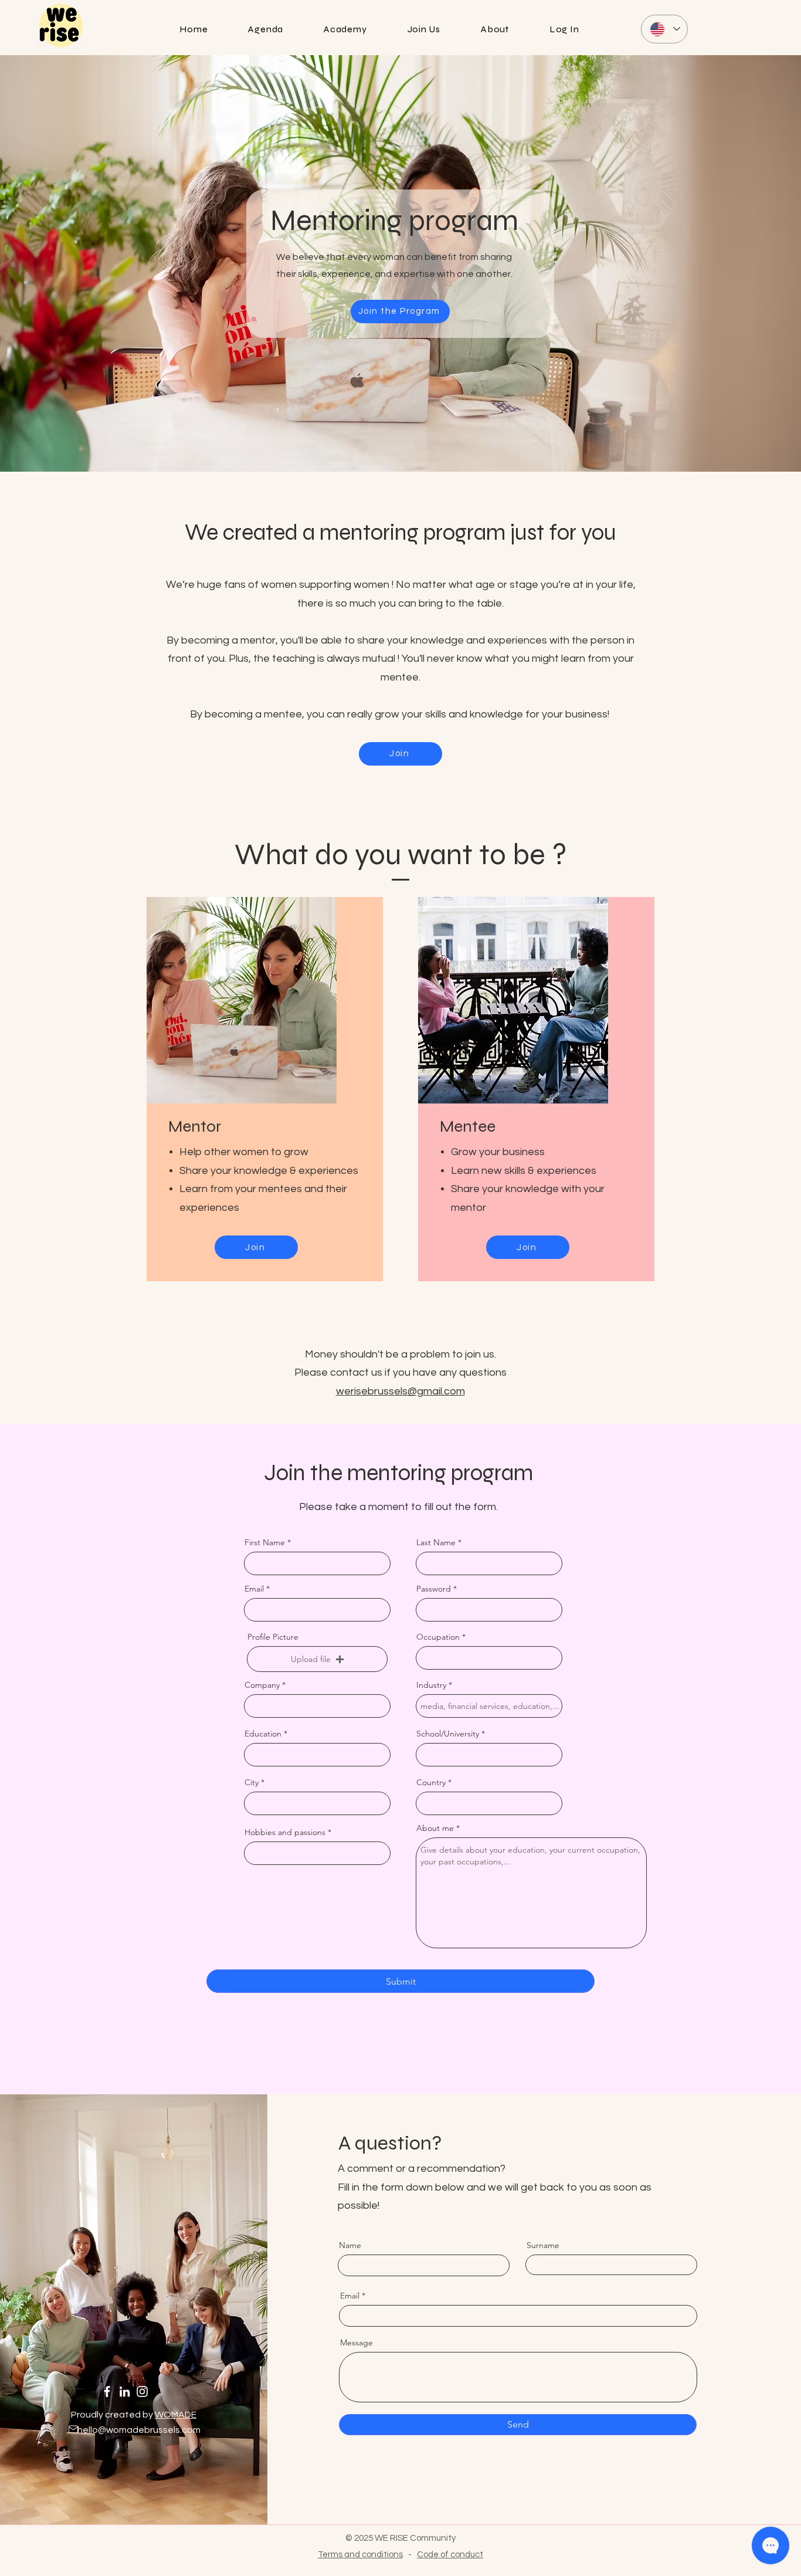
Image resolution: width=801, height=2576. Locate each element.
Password (434, 1589)
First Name (265, 1542)
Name (350, 2245)
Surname (543, 2245)
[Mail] (73, 2429)
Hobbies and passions (285, 1832)
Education (263, 1734)
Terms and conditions (360, 2555)
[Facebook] (107, 2391)
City (252, 1782)
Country (431, 1782)
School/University (448, 1734)
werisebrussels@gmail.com (400, 1391)
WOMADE (176, 2415)
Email (254, 1589)
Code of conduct (450, 2555)
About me (435, 1828)
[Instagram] (142, 2391)
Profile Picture (273, 1637)
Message (357, 2343)
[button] (317, 1659)
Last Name (436, 1542)
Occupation (438, 1637)
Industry (431, 1685)
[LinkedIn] (125, 2391)
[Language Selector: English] (664, 29)
